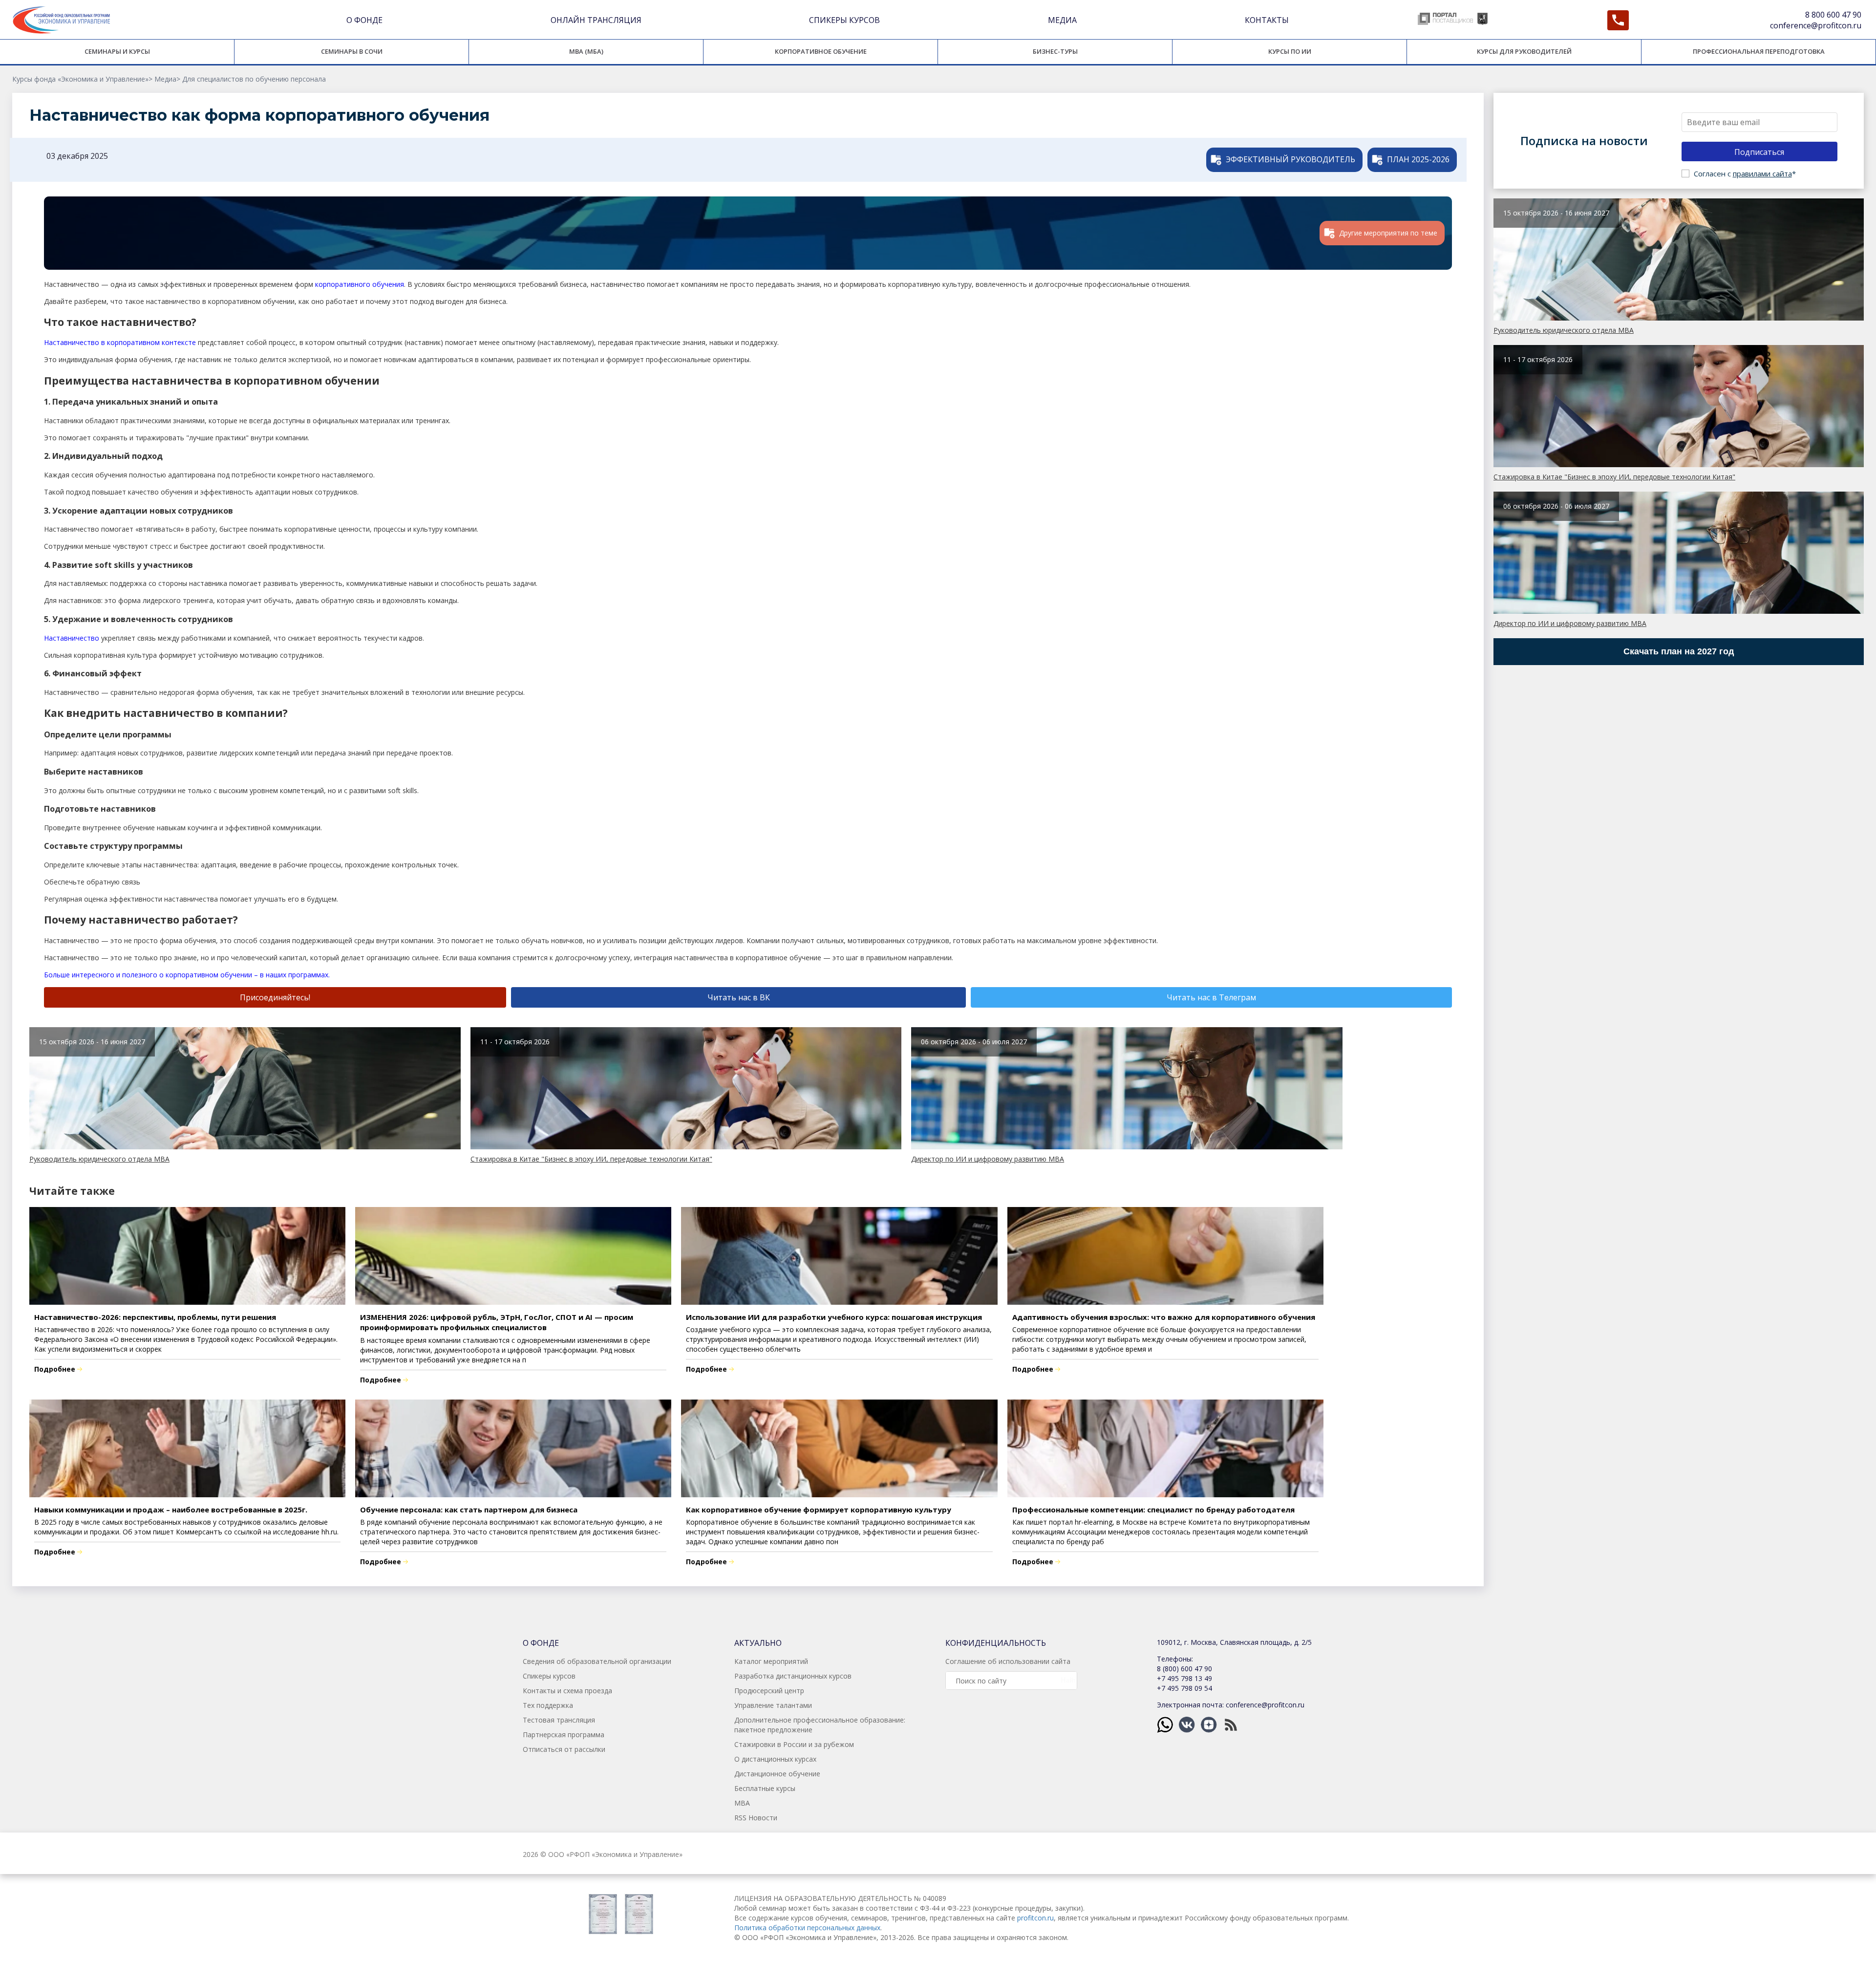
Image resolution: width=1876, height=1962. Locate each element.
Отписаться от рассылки (564, 1749)
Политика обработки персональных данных (807, 1928)
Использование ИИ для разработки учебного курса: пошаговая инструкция (834, 1317)
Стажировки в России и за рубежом (794, 1744)
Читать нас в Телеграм (1211, 997)
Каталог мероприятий (771, 1661)
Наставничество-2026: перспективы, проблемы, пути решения (155, 1317)
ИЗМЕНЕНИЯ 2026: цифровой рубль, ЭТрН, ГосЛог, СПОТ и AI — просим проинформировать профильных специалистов (497, 1322)
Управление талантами (773, 1705)
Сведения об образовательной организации (597, 1661)
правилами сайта (1762, 173)
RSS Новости (756, 1818)
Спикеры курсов (549, 1676)
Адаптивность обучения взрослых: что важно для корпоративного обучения (1164, 1317)
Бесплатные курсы (765, 1788)
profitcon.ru (1035, 1918)
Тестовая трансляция (559, 1720)
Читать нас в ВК (739, 997)
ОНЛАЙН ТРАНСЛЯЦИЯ (596, 20)
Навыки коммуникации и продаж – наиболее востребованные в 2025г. (171, 1509)
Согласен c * (1745, 173)
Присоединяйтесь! (275, 997)
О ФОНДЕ (364, 20)
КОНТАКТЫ (1267, 20)
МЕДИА (1062, 20)
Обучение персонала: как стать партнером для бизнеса (469, 1509)
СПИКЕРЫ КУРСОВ (844, 20)
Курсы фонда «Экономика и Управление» (80, 79)
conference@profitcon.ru (1816, 25)
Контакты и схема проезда (567, 1691)
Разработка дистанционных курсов (793, 1676)
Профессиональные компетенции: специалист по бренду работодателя (1153, 1509)
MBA (742, 1803)
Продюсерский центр (769, 1691)
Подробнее (55, 1369)
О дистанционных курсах (775, 1759)
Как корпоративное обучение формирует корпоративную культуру (819, 1509)
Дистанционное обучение (777, 1774)
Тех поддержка (548, 1705)
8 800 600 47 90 (1833, 15)
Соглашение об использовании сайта (1008, 1661)
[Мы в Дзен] (1210, 1724)
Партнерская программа (564, 1735)
